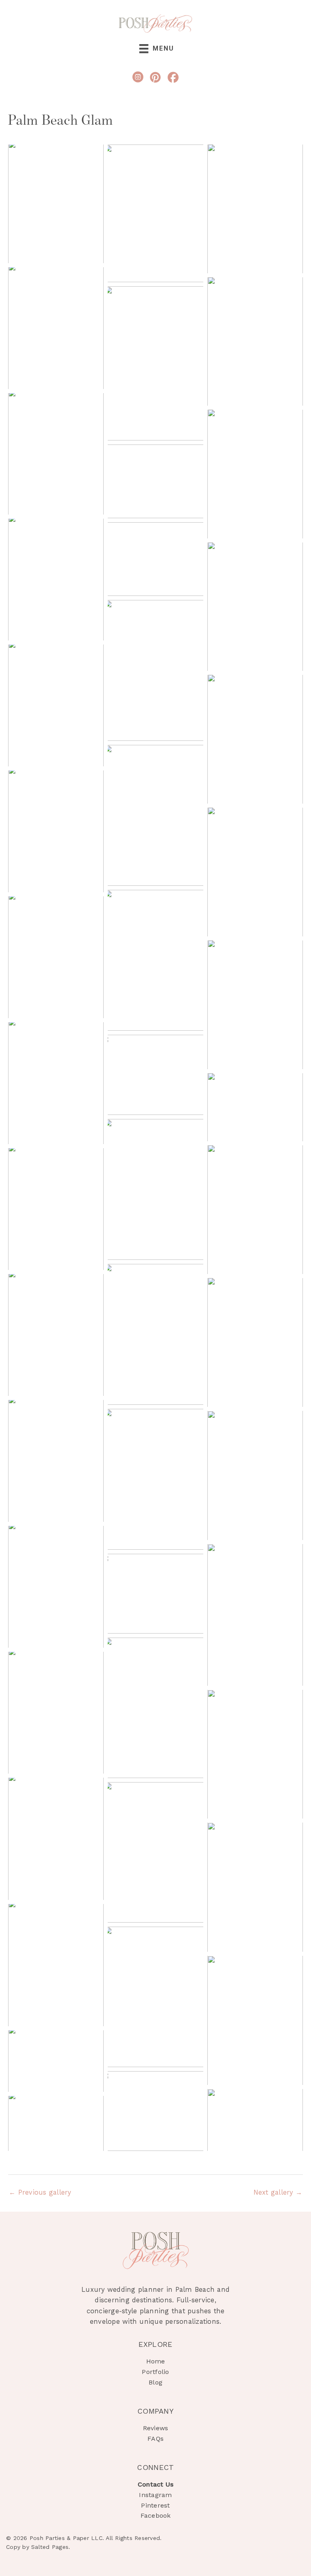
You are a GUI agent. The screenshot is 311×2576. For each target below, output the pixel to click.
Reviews (156, 2428)
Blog (155, 2382)
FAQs (155, 2439)
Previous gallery (40, 2192)
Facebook (156, 2515)
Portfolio (155, 2372)
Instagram (155, 2495)
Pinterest (155, 2505)
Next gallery (278, 2192)
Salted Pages (50, 2547)
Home (156, 2361)
